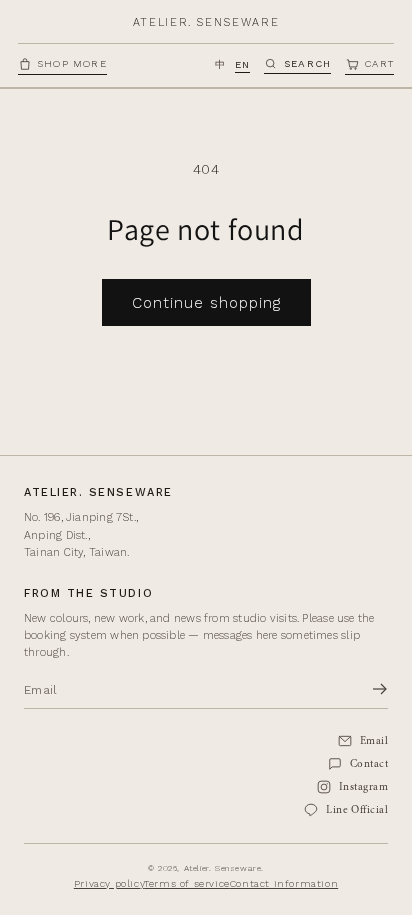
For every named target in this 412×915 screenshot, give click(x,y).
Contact (369, 764)
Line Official (357, 810)
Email (374, 741)
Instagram (363, 787)
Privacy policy (109, 883)
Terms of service (187, 883)
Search (307, 63)
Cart (379, 63)
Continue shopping (206, 303)
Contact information (284, 883)
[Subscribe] (380, 690)
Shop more (72, 63)
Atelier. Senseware (206, 22)
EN (242, 64)
